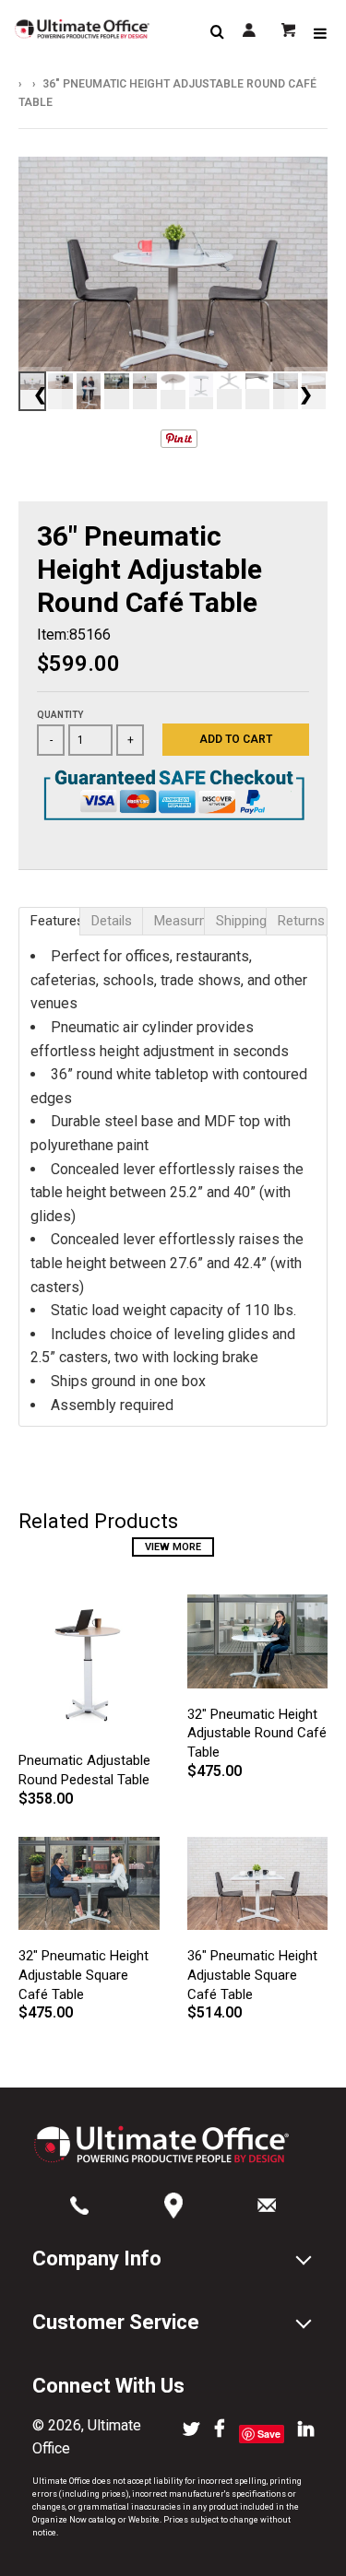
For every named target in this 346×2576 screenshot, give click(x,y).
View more (173, 1547)
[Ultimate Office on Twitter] (191, 2430)
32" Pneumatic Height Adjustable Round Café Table (257, 1734)
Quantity (60, 715)
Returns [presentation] (301, 921)
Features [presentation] (55, 921)
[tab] (49, 921)
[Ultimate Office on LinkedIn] (306, 2430)
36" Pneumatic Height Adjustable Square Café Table (252, 1975)
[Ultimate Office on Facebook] (220, 2430)
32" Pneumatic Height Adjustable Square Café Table (84, 1975)
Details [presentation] (112, 921)
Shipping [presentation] (241, 921)
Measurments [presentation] (179, 921)
